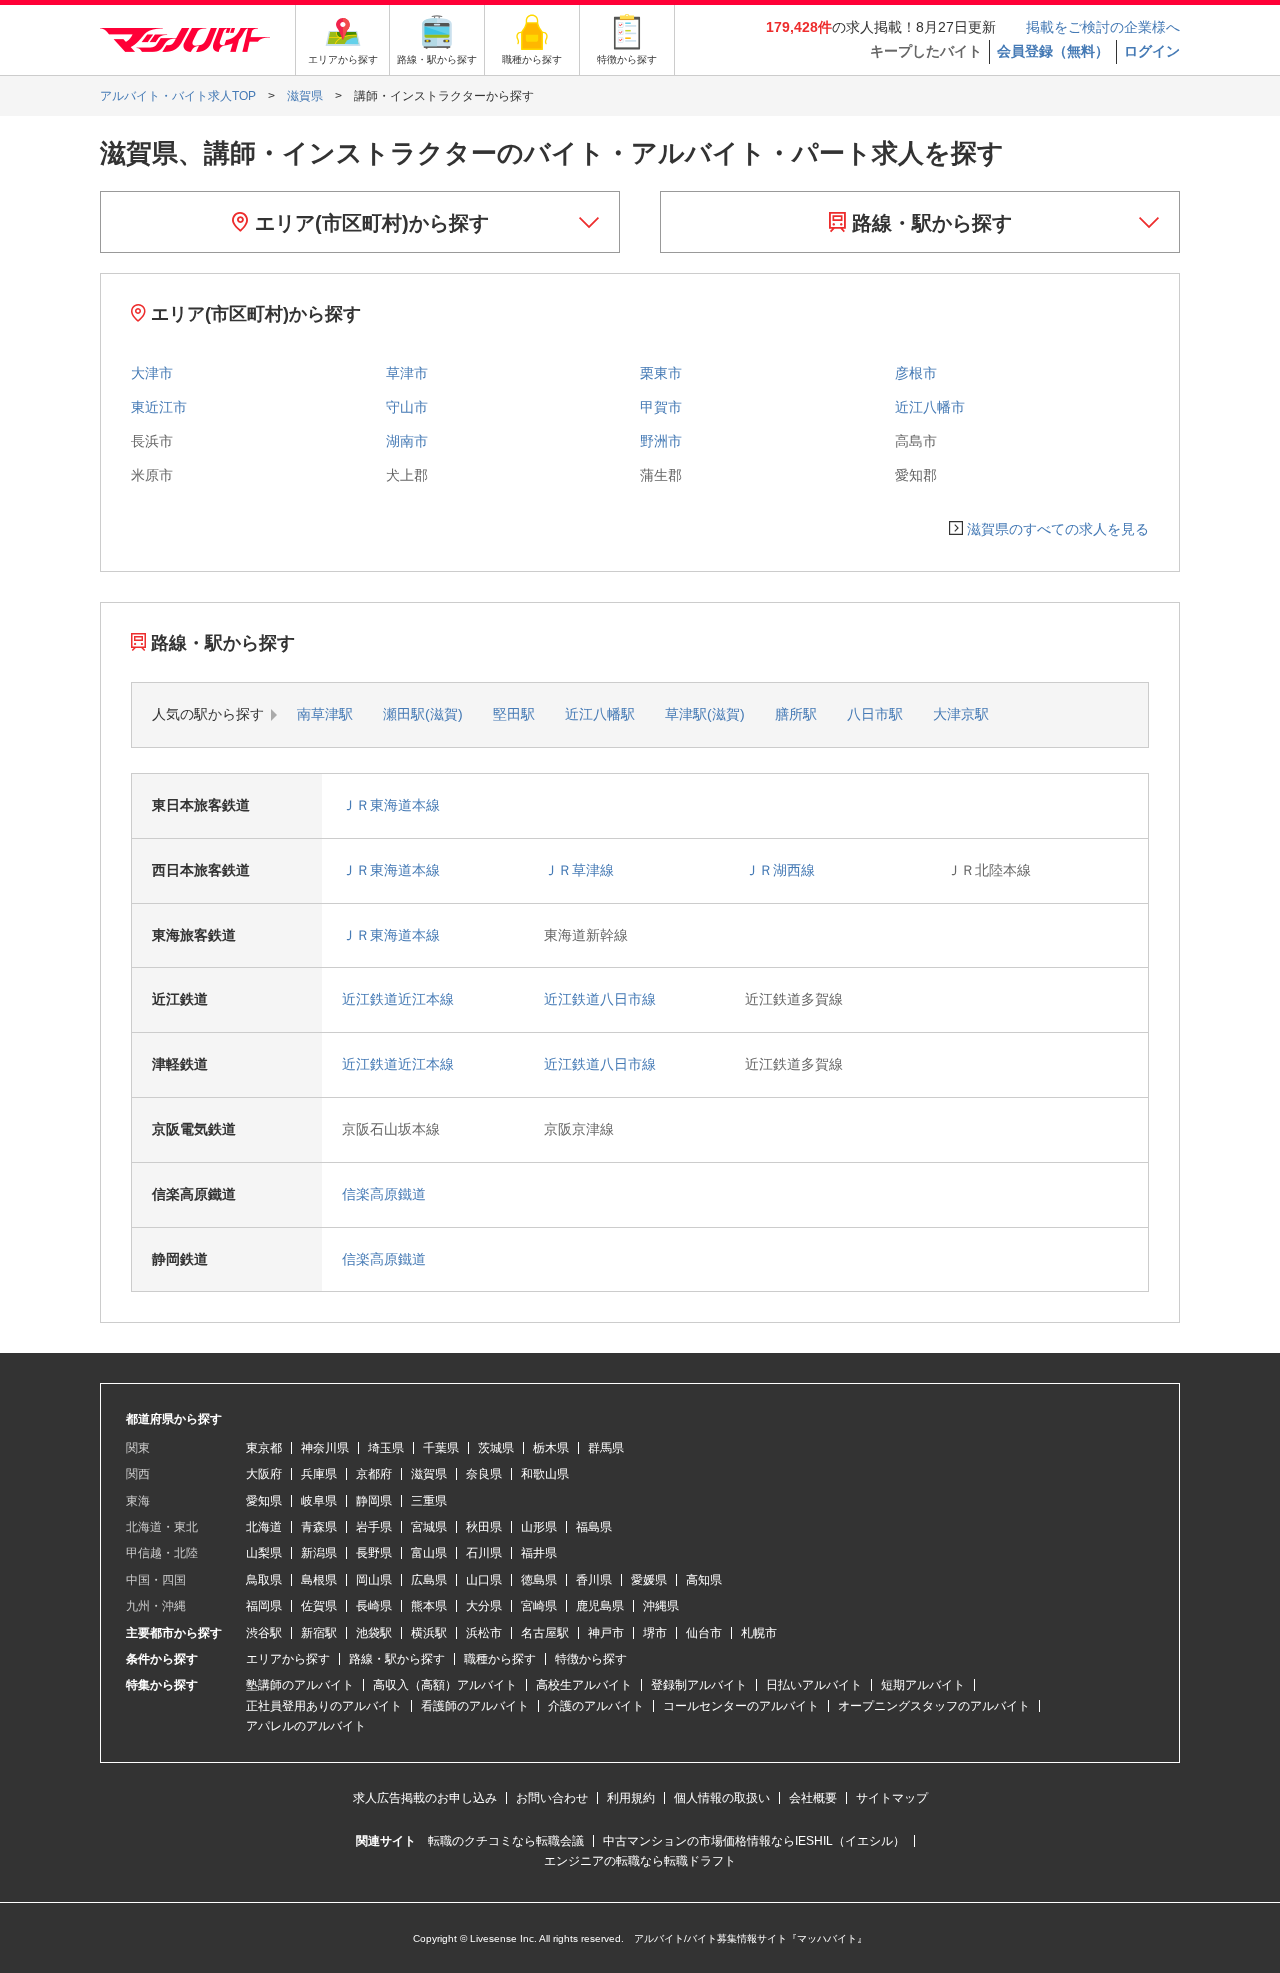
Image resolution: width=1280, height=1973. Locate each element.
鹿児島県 (600, 1606)
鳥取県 (264, 1580)
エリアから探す (288, 1659)
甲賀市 (661, 407)
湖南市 (407, 441)
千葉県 (441, 1448)
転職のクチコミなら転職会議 (506, 1841)
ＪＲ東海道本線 (391, 805)
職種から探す (500, 1659)
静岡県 (374, 1501)
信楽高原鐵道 (384, 1194)
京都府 (374, 1474)
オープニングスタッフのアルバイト (934, 1706)
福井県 (539, 1553)
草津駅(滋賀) (705, 714)
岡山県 (374, 1580)
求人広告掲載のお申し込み (425, 1798)
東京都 (264, 1448)
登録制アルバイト (699, 1685)
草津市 (407, 373)
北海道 (264, 1527)
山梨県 (264, 1553)
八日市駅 (875, 714)
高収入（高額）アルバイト (445, 1685)
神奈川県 (325, 1448)
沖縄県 (661, 1606)
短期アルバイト (923, 1685)
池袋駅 (374, 1633)
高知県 (704, 1580)
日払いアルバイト (814, 1685)
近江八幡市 (930, 407)
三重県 (429, 1501)
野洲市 (661, 441)
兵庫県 (319, 1474)
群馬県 (606, 1448)
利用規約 (631, 1798)
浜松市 (484, 1633)
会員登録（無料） (1053, 51)
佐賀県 (319, 1606)
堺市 (655, 1633)
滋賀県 (429, 1474)
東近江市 (159, 407)
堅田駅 (514, 714)
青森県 (319, 1527)
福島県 (594, 1527)
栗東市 (661, 373)
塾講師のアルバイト (300, 1685)
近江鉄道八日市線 (600, 999)
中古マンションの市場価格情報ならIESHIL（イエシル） (754, 1841)
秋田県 (484, 1527)
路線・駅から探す (929, 223)
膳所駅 (796, 714)
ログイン (1152, 51)
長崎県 (374, 1606)
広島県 (429, 1580)
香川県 (594, 1580)
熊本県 (429, 1606)
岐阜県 (319, 1501)
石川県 (484, 1553)
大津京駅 (961, 714)
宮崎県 (539, 1606)
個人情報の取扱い (722, 1798)
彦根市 (916, 373)
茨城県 (496, 1448)
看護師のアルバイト (475, 1706)
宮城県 (429, 1527)
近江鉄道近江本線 (398, 999)
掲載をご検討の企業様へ (1103, 27)
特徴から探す (591, 1659)
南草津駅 (325, 714)
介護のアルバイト (596, 1706)
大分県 (484, 1606)
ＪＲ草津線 (579, 870)
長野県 (374, 1553)
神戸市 (606, 1633)
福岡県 (264, 1606)
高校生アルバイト (584, 1685)
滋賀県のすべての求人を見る (1058, 529)
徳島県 (539, 1580)
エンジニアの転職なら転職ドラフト (640, 1861)
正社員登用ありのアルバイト (324, 1706)
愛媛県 (649, 1580)
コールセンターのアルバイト (741, 1706)
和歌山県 (545, 1474)
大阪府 (264, 1474)
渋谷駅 (264, 1633)
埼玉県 (386, 1448)
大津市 (152, 373)
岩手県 (374, 1527)
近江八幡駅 (600, 714)
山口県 (484, 1580)
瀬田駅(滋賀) (423, 714)
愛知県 (264, 1501)
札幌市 (759, 1633)
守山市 (407, 407)
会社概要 (813, 1798)
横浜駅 (429, 1633)
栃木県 (551, 1448)
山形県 (539, 1527)
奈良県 (484, 1474)
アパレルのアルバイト (306, 1726)
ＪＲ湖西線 (780, 870)
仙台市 (704, 1633)
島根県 (319, 1580)
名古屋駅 (545, 1633)
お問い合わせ (552, 1798)
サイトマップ (892, 1798)
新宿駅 (319, 1633)
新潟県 (319, 1553)
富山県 (429, 1553)
